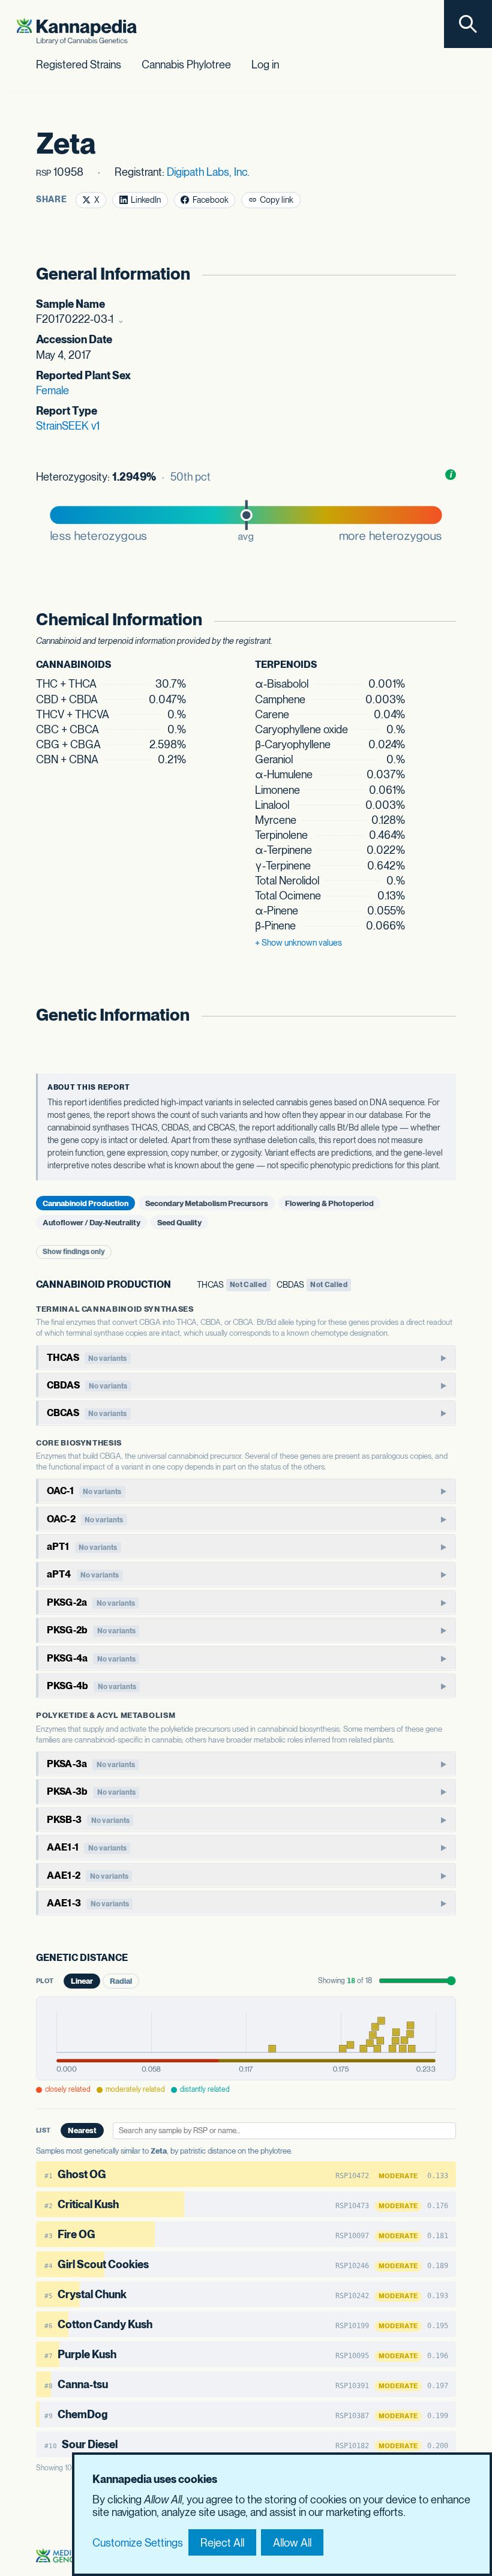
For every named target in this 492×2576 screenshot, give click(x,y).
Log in (265, 65)
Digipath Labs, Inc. (208, 172)
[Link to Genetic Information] (444, 1015)
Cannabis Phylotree (186, 65)
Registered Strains (79, 65)
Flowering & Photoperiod (329, 1203)
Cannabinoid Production (85, 1203)
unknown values (298, 943)
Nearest (82, 2130)
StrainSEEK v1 (68, 426)
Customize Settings (138, 2543)
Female (52, 390)
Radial (121, 1981)
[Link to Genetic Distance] (136, 1959)
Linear (82, 1981)
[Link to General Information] (444, 274)
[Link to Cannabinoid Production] (179, 1285)
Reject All (222, 2543)
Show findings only (74, 1252)
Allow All (292, 2543)
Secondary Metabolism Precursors (207, 1203)
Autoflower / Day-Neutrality (91, 1222)
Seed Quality (179, 1222)
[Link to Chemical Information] (444, 620)
